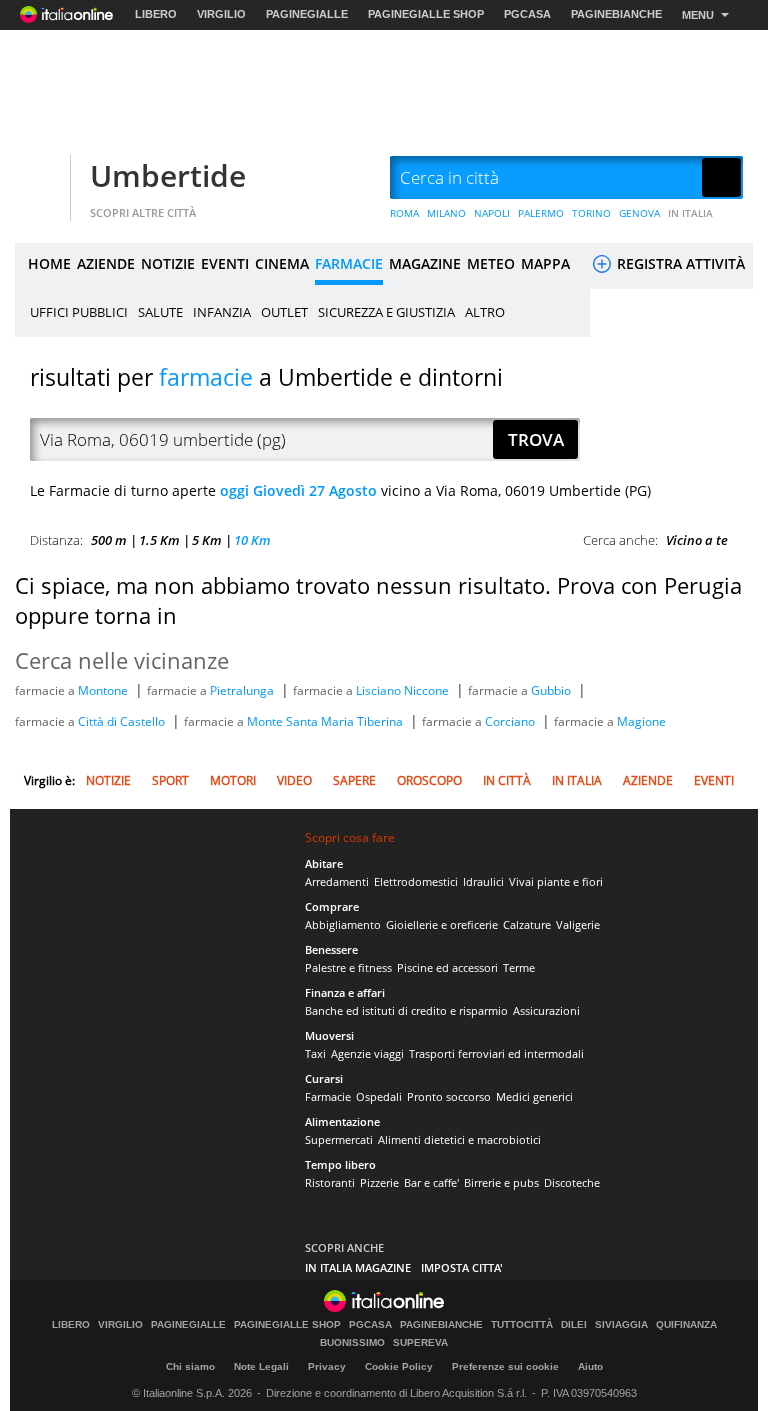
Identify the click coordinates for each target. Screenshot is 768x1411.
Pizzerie (379, 1182)
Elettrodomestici (416, 881)
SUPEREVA (420, 1343)
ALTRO (485, 312)
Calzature (527, 924)
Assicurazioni (546, 1010)
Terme (519, 967)
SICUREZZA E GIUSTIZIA (386, 312)
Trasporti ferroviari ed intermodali (496, 1053)
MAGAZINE (425, 263)
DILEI (574, 1325)
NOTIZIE (168, 263)
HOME (49, 263)
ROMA (404, 213)
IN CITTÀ (507, 780)
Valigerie (578, 924)
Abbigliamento (343, 924)
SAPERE (354, 780)
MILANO (446, 213)
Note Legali (261, 1366)
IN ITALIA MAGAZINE (358, 1267)
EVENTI (225, 263)
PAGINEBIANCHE (616, 14)
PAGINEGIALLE (307, 14)
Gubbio (552, 690)
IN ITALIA (690, 213)
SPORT (170, 780)
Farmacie (328, 1096)
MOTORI (233, 780)
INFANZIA (222, 312)
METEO (491, 263)
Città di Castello (123, 721)
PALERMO (541, 213)
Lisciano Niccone (404, 690)
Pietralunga (243, 690)
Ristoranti (330, 1182)
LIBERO (156, 14)
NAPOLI (492, 213)
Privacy (327, 1366)
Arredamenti (337, 881)
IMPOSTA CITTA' (462, 1267)
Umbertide (168, 175)
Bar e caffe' (431, 1182)
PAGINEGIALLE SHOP (426, 14)
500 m (109, 540)
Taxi (315, 1053)
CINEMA (282, 263)
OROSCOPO (429, 780)
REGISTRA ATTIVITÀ (679, 263)
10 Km (252, 540)
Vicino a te (697, 540)
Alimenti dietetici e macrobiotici (459, 1139)
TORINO (591, 213)
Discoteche (572, 1182)
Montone (104, 690)
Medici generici (534, 1096)
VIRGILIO (221, 14)
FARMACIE (349, 263)
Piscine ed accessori (447, 967)
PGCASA (527, 14)
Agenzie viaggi (367, 1053)
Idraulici (483, 881)
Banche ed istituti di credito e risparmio (406, 1010)
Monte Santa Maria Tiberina (326, 721)
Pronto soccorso (449, 1096)
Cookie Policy (399, 1366)
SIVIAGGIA (621, 1325)
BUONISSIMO (352, 1343)
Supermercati (339, 1139)
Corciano (511, 721)
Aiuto (590, 1366)
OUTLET (284, 312)
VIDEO (294, 780)
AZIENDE (106, 263)
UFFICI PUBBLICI (79, 312)
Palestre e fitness (348, 967)
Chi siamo (190, 1366)
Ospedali (379, 1096)
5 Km (207, 540)
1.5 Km (159, 540)
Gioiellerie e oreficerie (442, 924)
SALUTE (160, 312)
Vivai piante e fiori (556, 881)
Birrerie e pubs (501, 1182)
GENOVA (639, 213)
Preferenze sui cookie (505, 1366)
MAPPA (545, 263)
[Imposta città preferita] (40, 178)
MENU (698, 15)
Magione (641, 721)
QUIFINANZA (686, 1325)
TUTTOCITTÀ (522, 1325)
